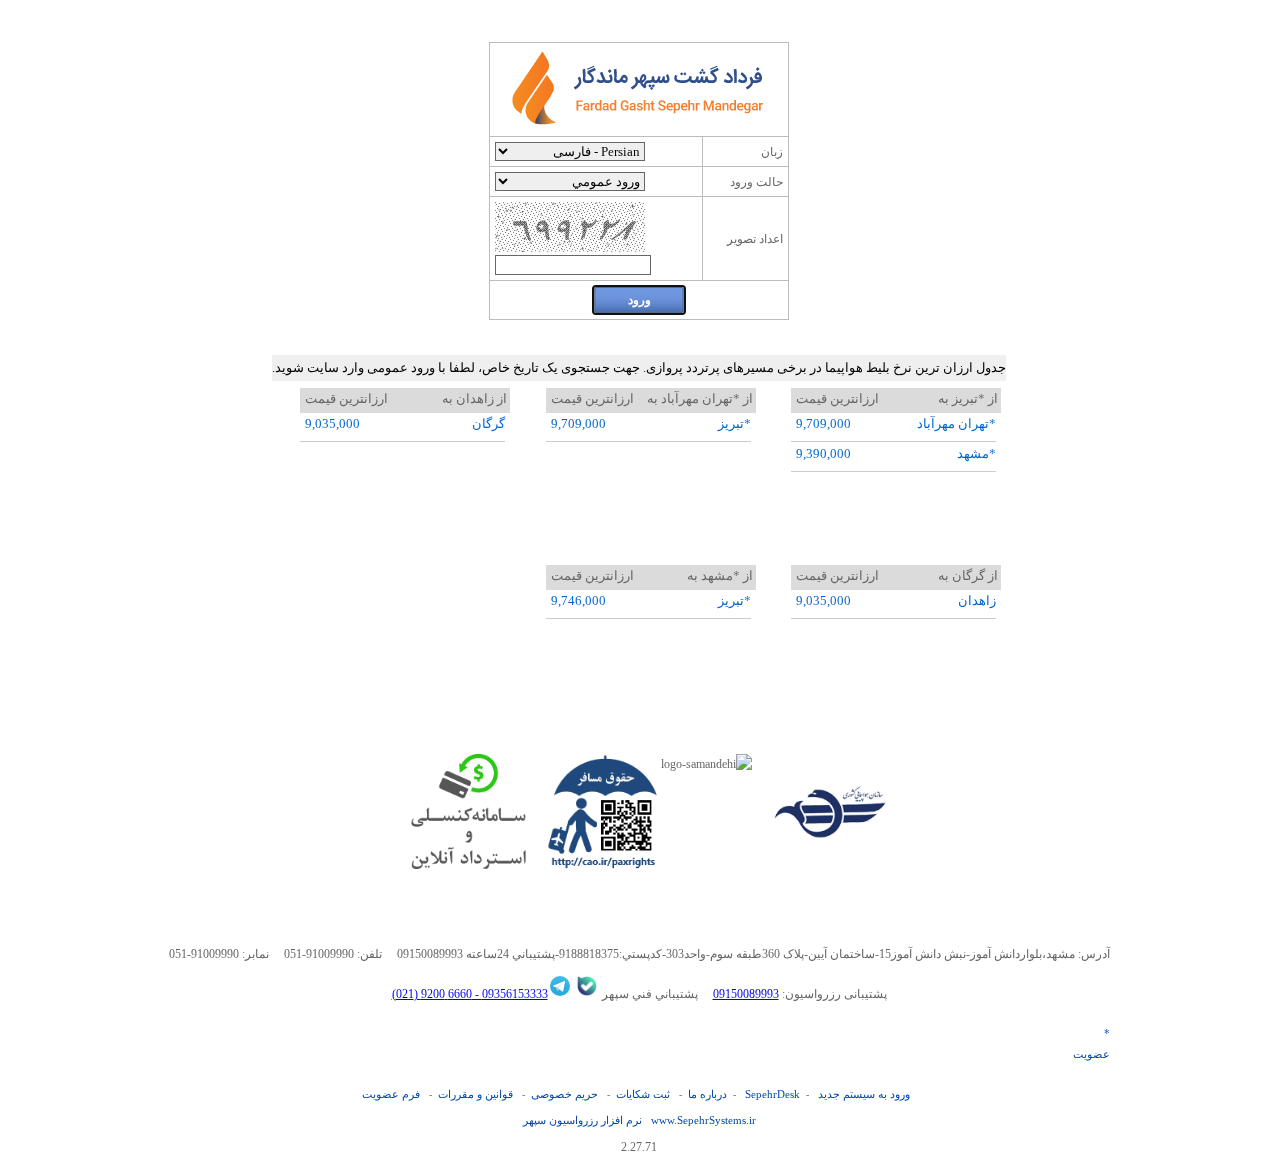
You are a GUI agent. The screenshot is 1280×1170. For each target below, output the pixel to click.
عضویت (1091, 1054)
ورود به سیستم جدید (864, 1094)
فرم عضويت (391, 1094)
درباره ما (707, 1094)
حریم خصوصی (564, 1094)
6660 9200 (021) (432, 994)
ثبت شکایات (643, 1094)
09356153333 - (510, 994)
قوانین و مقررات (475, 1094)
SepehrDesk (772, 1094)
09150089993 (746, 994)
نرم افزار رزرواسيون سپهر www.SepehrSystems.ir (639, 1120)
